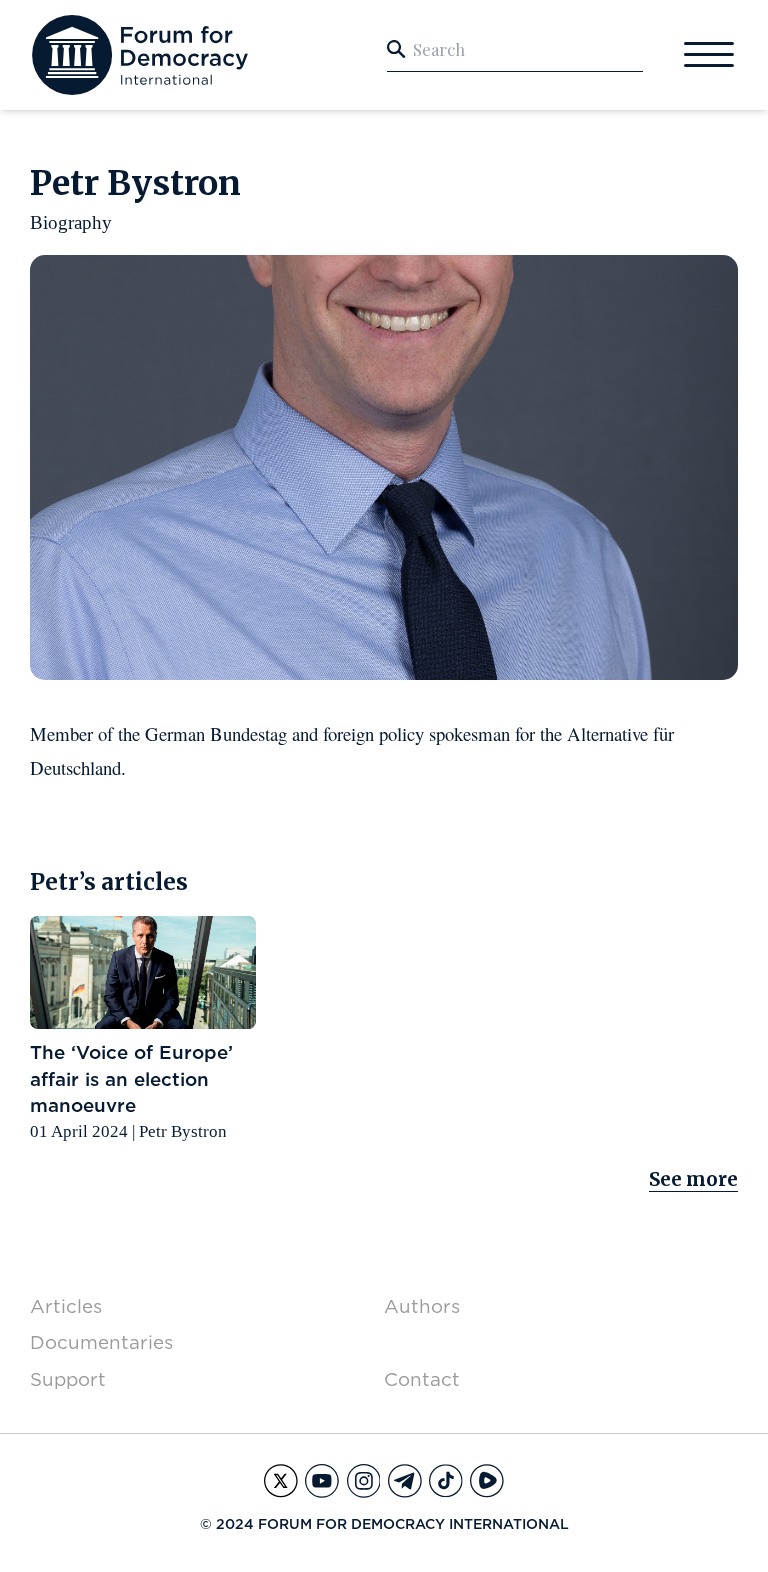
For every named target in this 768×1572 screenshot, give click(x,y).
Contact (422, 1379)
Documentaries (101, 1342)
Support (68, 1379)
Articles (66, 1306)
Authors (422, 1306)
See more (693, 1179)
